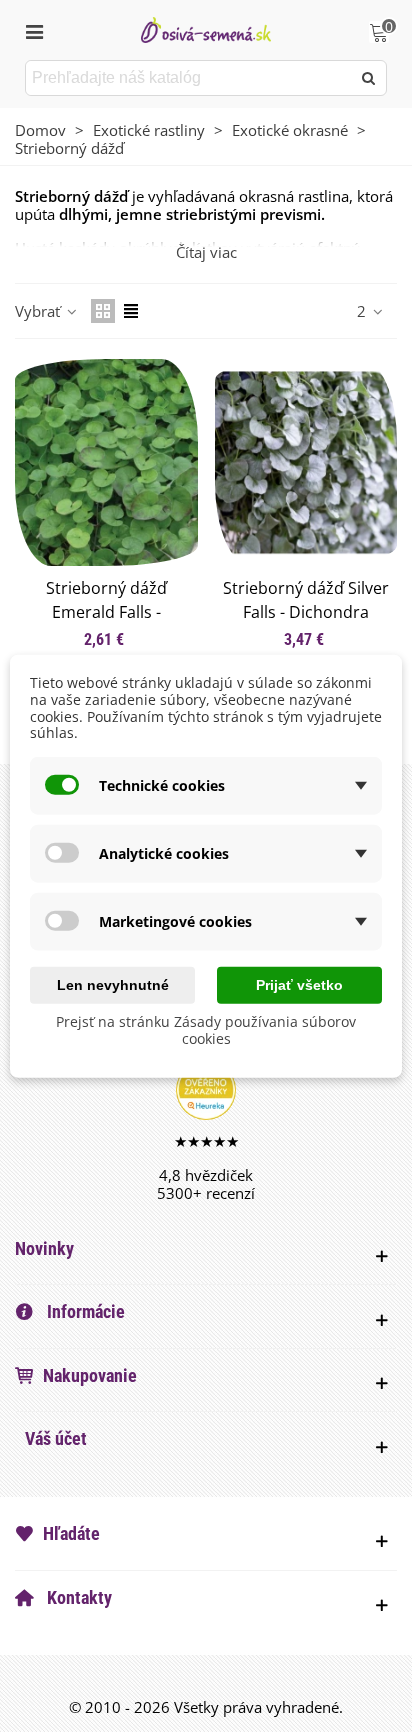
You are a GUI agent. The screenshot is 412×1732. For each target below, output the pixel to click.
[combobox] (189, 78)
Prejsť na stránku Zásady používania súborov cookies (206, 1030)
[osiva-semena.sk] (206, 29)
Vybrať (39, 311)
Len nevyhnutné (113, 985)
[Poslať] (369, 78)
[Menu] (34, 30)
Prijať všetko (299, 985)
